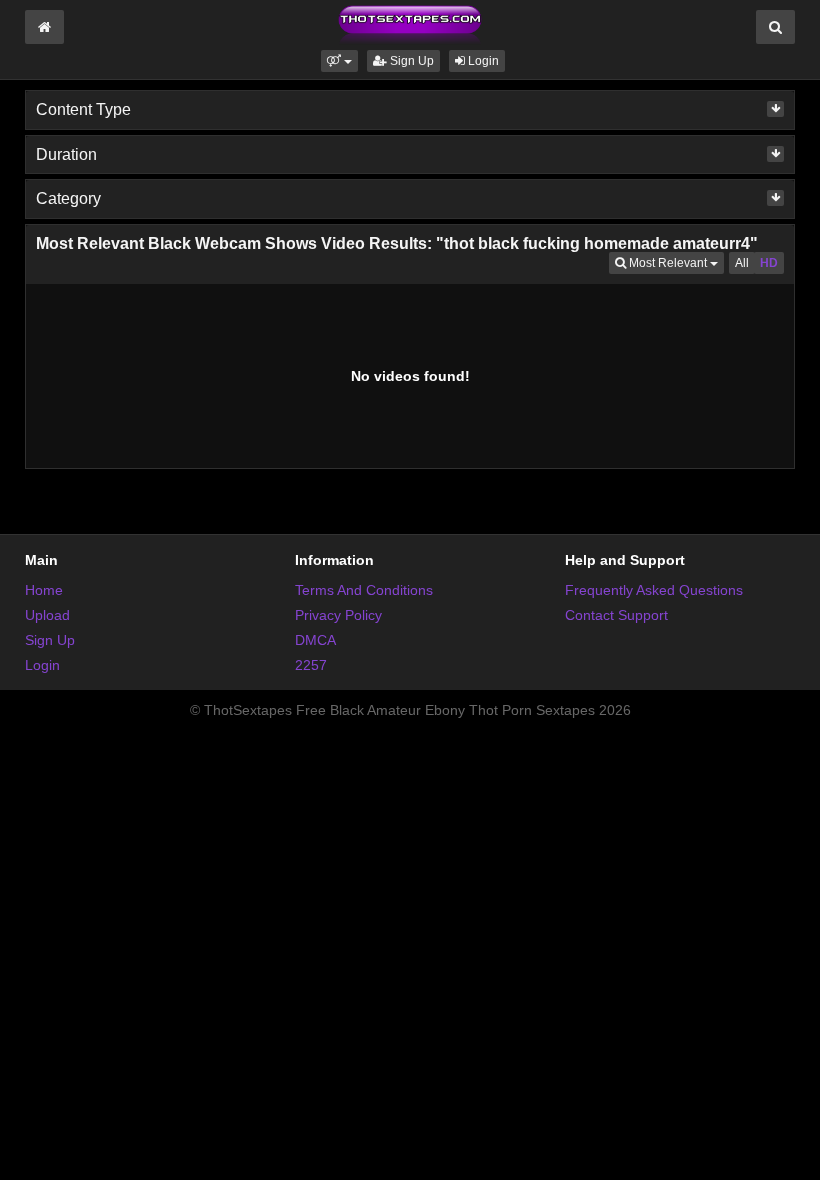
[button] (339, 61)
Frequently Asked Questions (654, 590)
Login (482, 61)
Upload (47, 615)
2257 (311, 665)
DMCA (315, 640)
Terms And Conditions (364, 590)
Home (44, 590)
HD (769, 263)
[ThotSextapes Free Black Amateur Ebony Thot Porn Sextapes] (410, 24)
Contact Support (616, 615)
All (742, 263)
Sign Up (410, 61)
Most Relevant (675, 262)
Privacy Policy (338, 615)
